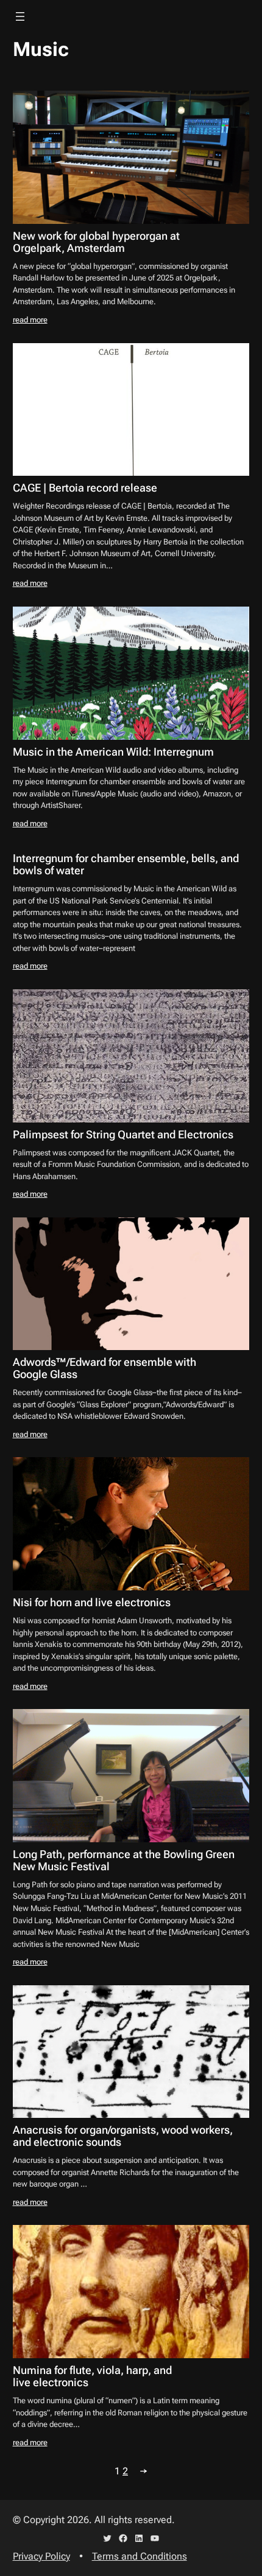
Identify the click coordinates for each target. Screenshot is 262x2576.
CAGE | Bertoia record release (85, 488)
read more (30, 320)
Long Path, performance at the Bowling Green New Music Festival (124, 1861)
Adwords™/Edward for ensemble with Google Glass (104, 1368)
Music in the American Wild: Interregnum (113, 752)
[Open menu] (20, 16)
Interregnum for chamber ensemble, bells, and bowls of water (126, 865)
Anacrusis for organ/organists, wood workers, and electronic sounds (123, 2136)
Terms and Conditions (140, 2556)
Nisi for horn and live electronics (92, 1603)
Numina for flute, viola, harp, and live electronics (92, 2376)
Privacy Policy (41, 2556)
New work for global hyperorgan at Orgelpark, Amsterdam (96, 242)
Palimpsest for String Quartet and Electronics (123, 1135)
